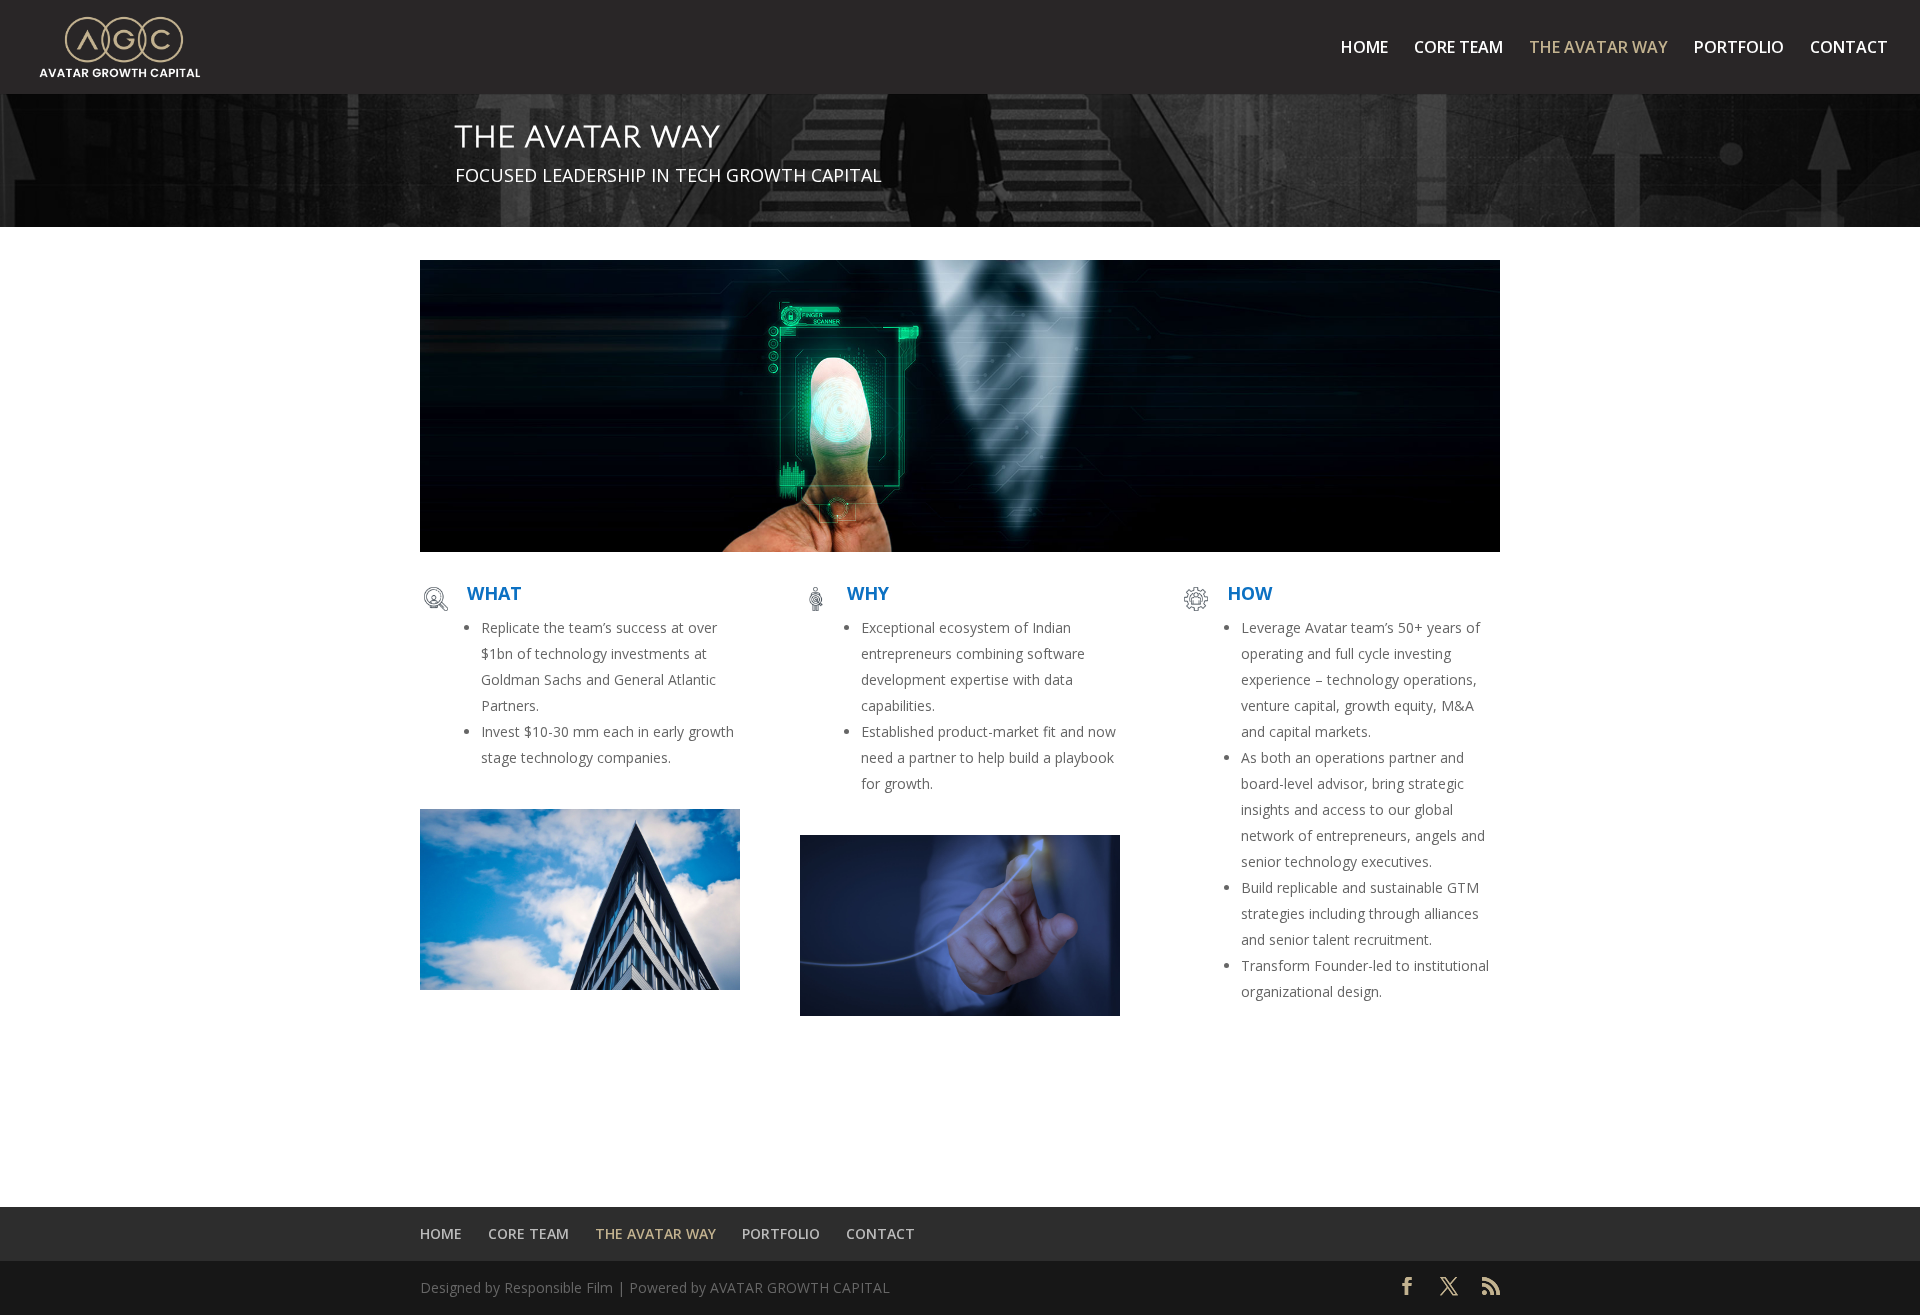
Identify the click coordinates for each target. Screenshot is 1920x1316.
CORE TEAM (1458, 49)
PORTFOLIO (1739, 49)
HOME (1364, 49)
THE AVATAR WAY (1598, 49)
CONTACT (1849, 49)
